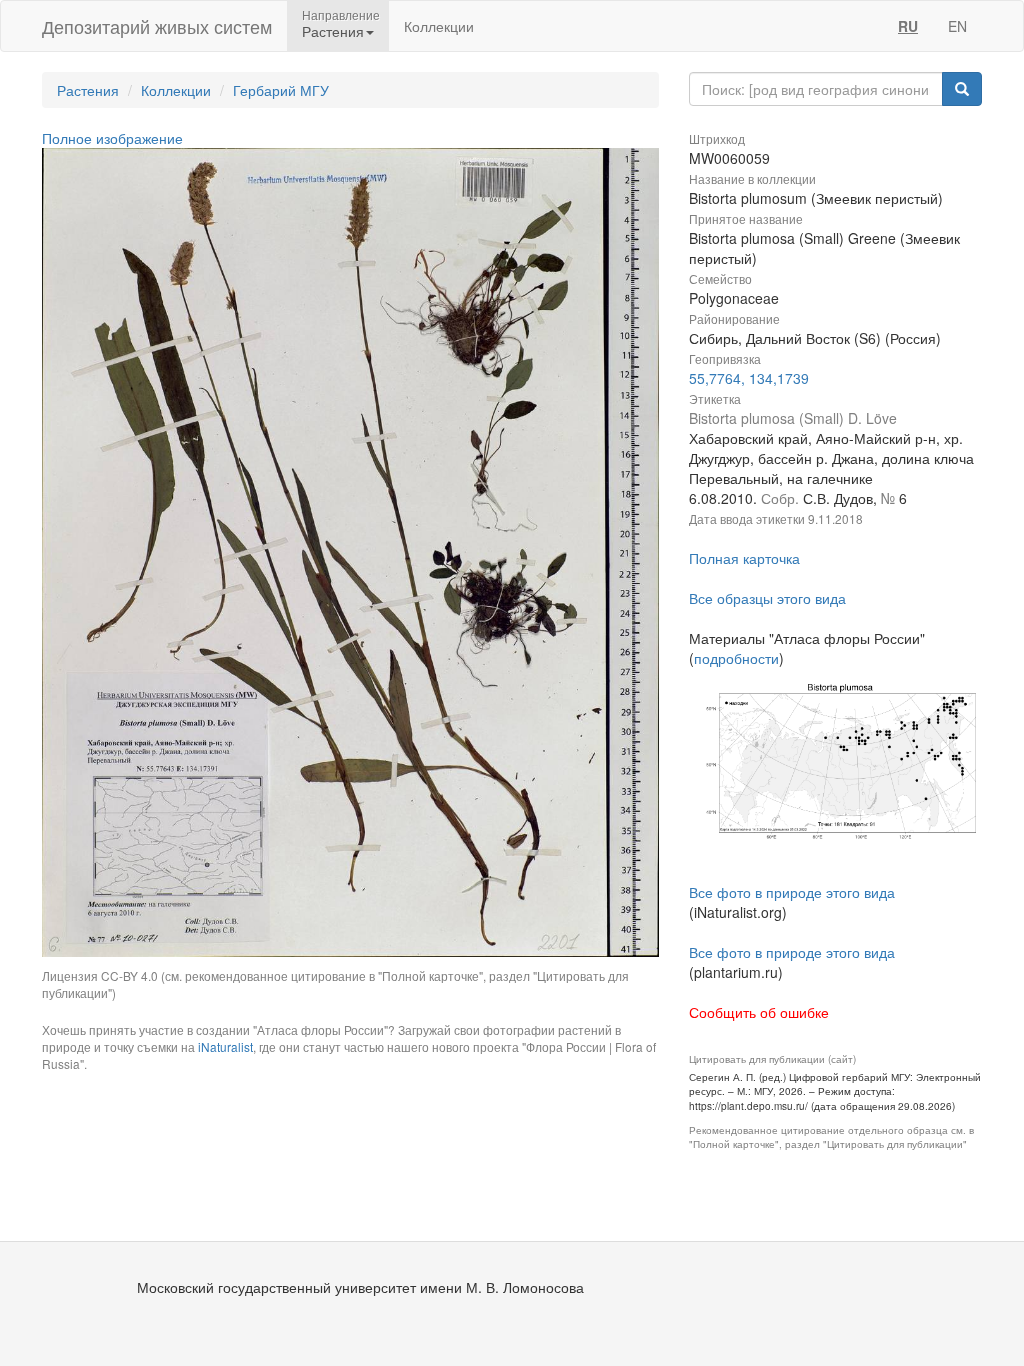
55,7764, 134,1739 (749, 378)
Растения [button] (333, 31)
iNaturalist (225, 1046)
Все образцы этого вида (767, 598)
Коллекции (439, 26)
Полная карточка (744, 558)
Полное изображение (112, 138)
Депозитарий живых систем (157, 26)
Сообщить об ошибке (759, 1012)
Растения (88, 90)
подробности (736, 658)
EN (957, 26)
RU (908, 26)
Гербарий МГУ (281, 90)
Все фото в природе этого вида (792, 892)
